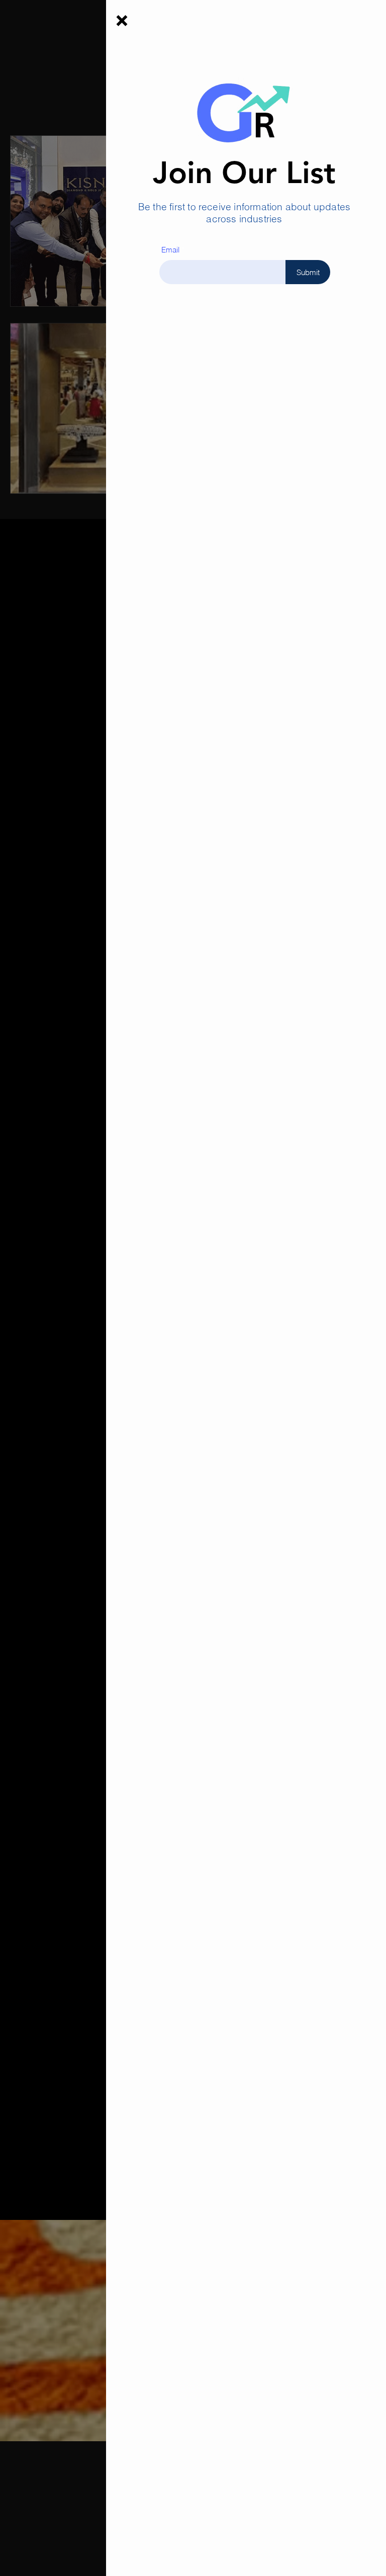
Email (170, 250)
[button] (122, 21)
